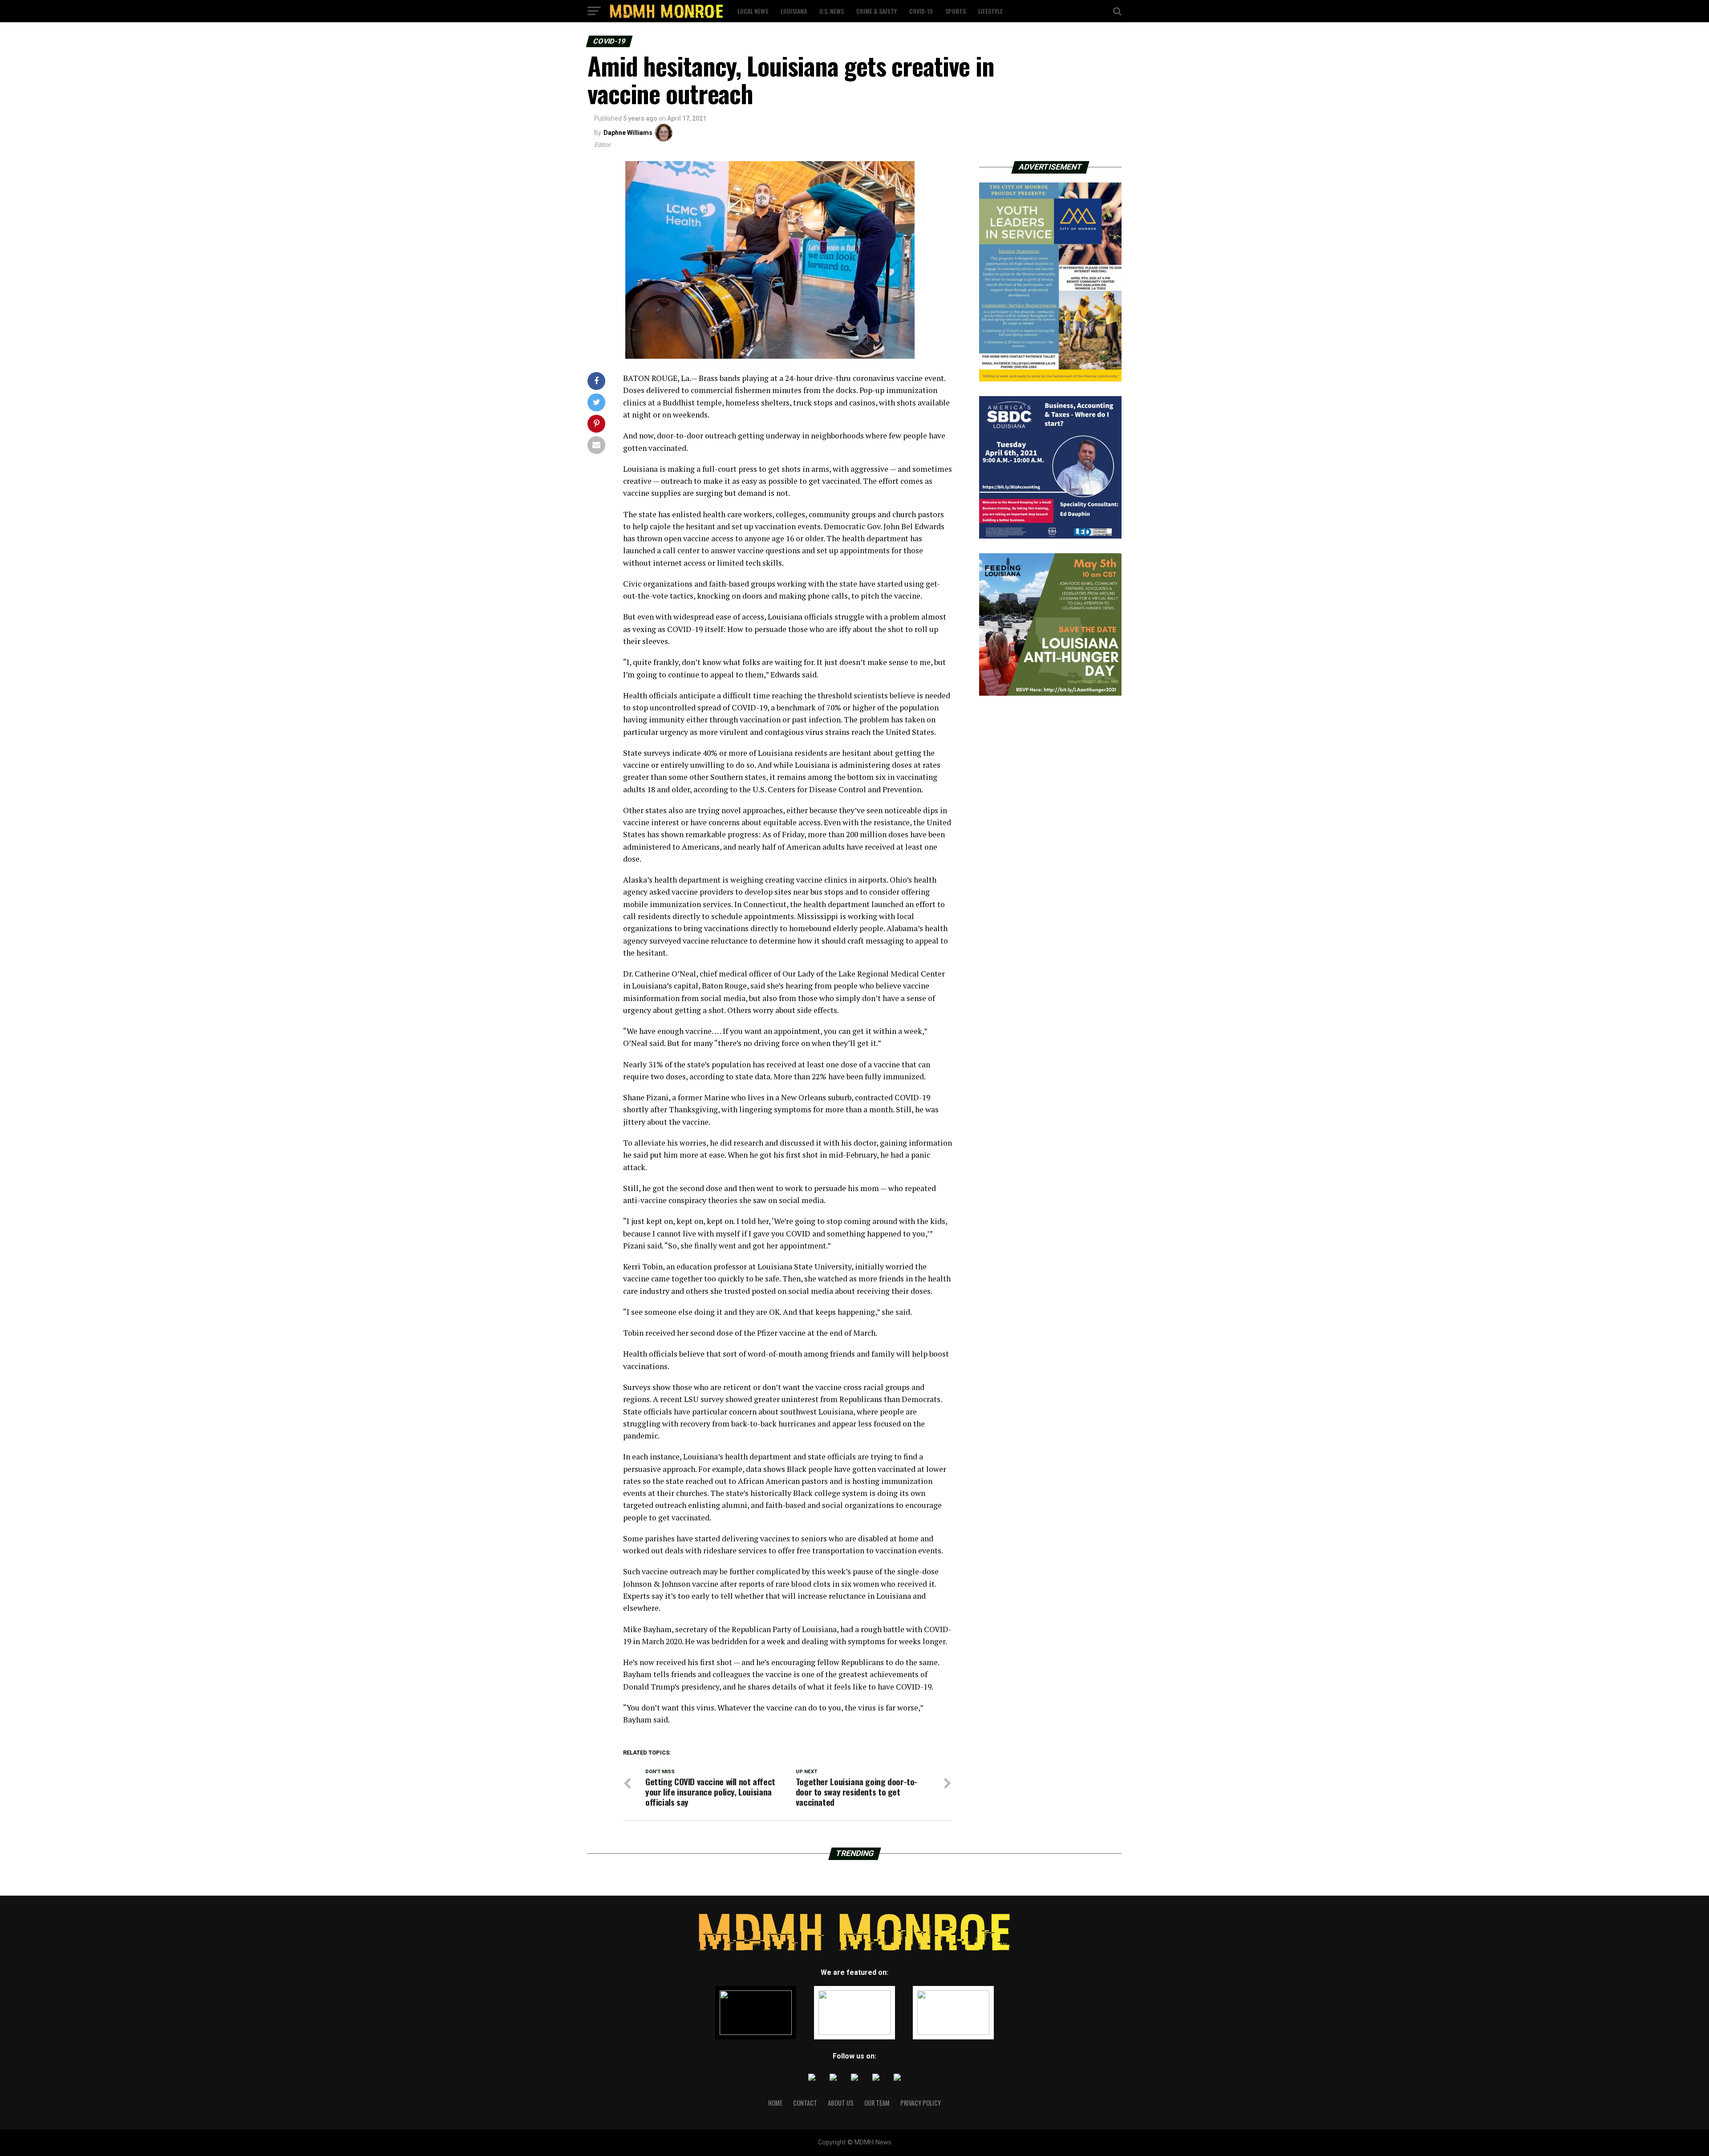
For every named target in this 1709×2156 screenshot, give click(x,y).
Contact (805, 2103)
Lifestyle (990, 11)
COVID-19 (921, 11)
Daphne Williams (628, 133)
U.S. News (832, 11)
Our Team (877, 2103)
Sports (956, 11)
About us (841, 2103)
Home (775, 2103)
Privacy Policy (921, 2103)
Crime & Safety (877, 11)
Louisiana (794, 11)
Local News (753, 11)
